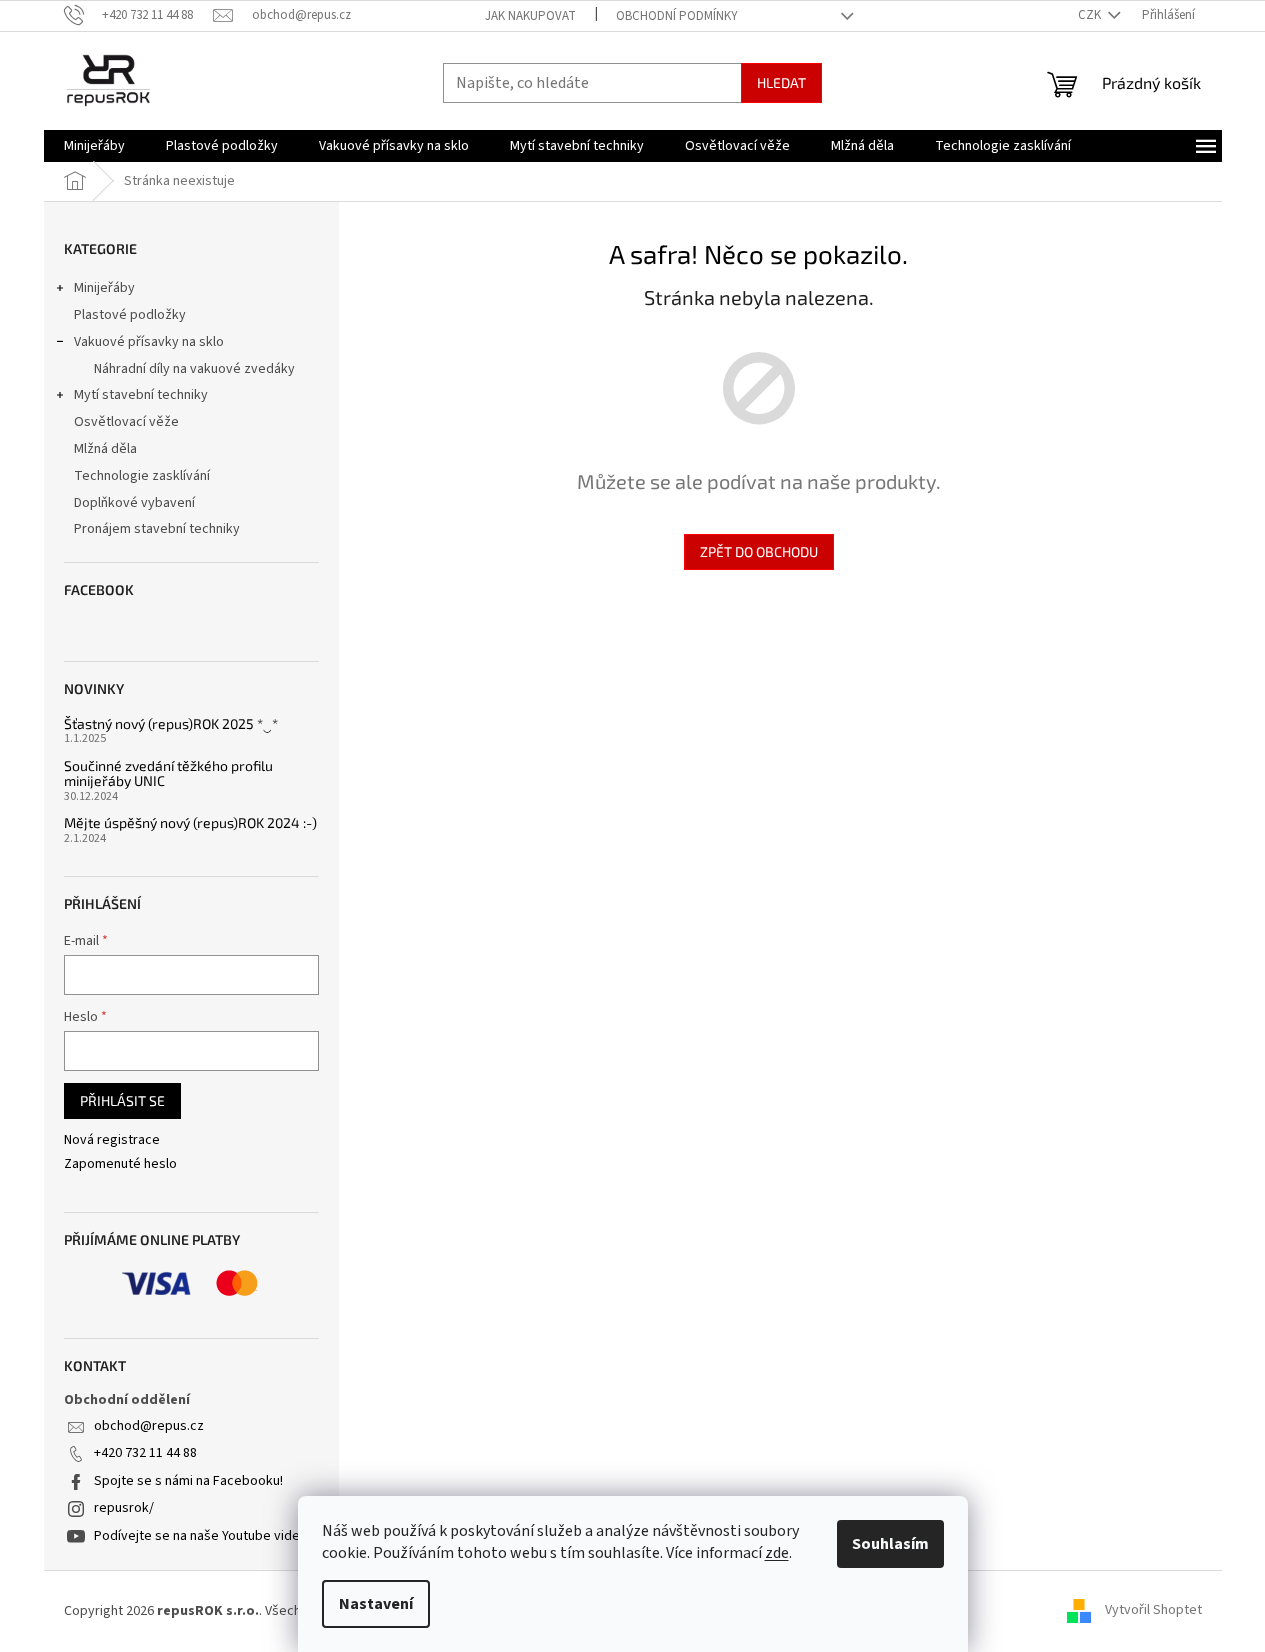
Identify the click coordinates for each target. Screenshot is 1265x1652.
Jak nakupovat (530, 16)
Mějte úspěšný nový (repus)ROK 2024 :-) (190, 822)
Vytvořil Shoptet (1153, 1611)
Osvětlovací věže (126, 422)
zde (777, 1553)
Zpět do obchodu (759, 551)
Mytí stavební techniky (141, 395)
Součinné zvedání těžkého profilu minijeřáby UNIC (168, 773)
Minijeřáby (104, 288)
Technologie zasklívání (142, 476)
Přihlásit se (122, 1100)
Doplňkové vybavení (134, 503)
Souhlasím (890, 1544)
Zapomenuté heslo (120, 1164)
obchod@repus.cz (149, 1426)
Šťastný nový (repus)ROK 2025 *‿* (171, 723)
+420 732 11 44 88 (145, 1453)
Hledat (781, 82)
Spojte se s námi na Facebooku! (188, 1481)
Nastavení (376, 1604)
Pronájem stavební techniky (157, 529)
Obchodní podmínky (677, 16)
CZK (1091, 15)
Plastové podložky (130, 315)
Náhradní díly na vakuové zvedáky (194, 369)
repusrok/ (124, 1508)
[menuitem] (94, 146)
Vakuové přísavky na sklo (149, 342)
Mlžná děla (105, 449)
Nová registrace (112, 1140)
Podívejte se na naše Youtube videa (200, 1536)
